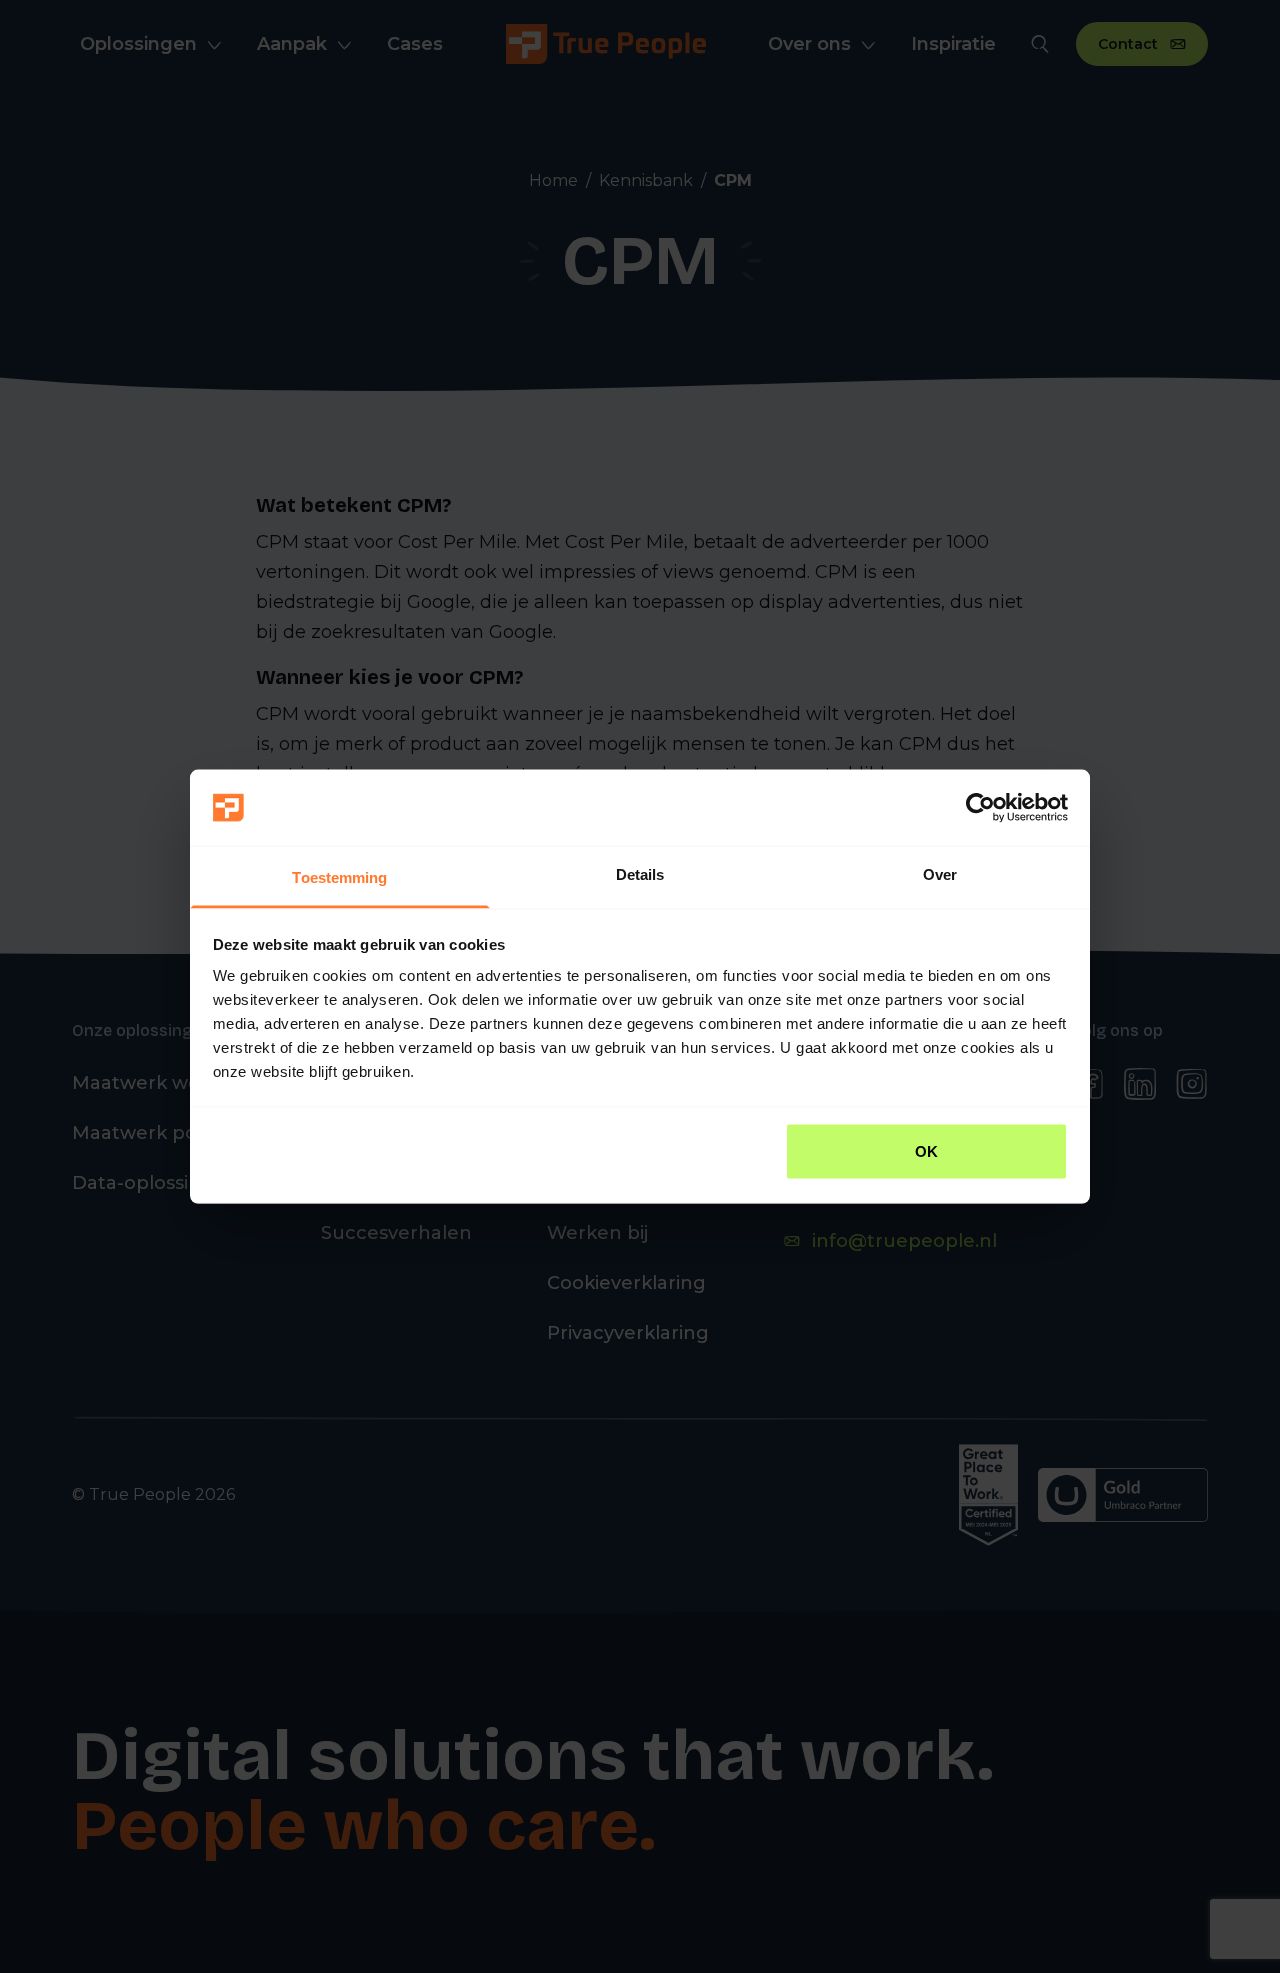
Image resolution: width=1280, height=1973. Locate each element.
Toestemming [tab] (339, 877)
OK (926, 1150)
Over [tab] (940, 874)
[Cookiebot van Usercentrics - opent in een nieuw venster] (980, 808)
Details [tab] (640, 874)
